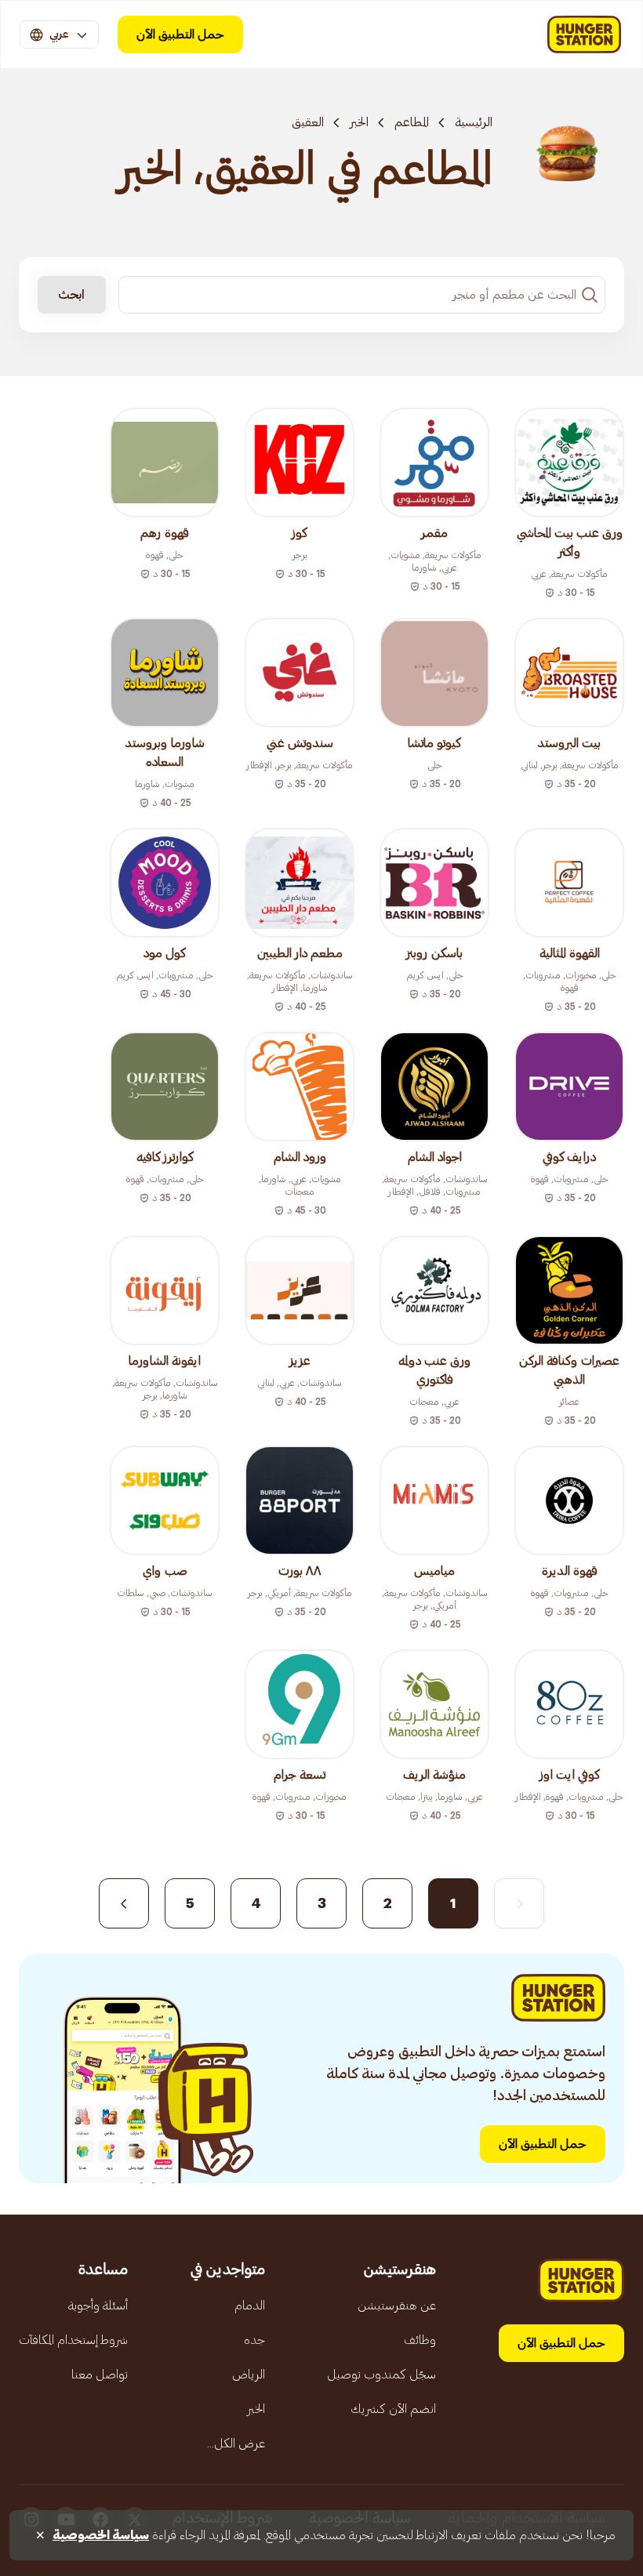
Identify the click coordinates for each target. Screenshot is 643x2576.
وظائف (420, 2340)
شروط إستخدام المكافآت (73, 2340)
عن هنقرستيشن (397, 2306)
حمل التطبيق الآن (180, 34)
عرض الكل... (236, 2444)
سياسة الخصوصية (101, 2535)
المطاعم (412, 122)
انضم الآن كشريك (393, 2409)
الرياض (249, 2375)
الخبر (359, 122)
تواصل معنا (100, 2375)
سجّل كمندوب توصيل (381, 2375)
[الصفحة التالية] (124, 1903)
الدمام (250, 2306)
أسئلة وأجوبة (98, 2306)
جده (254, 2340)
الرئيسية (474, 122)
